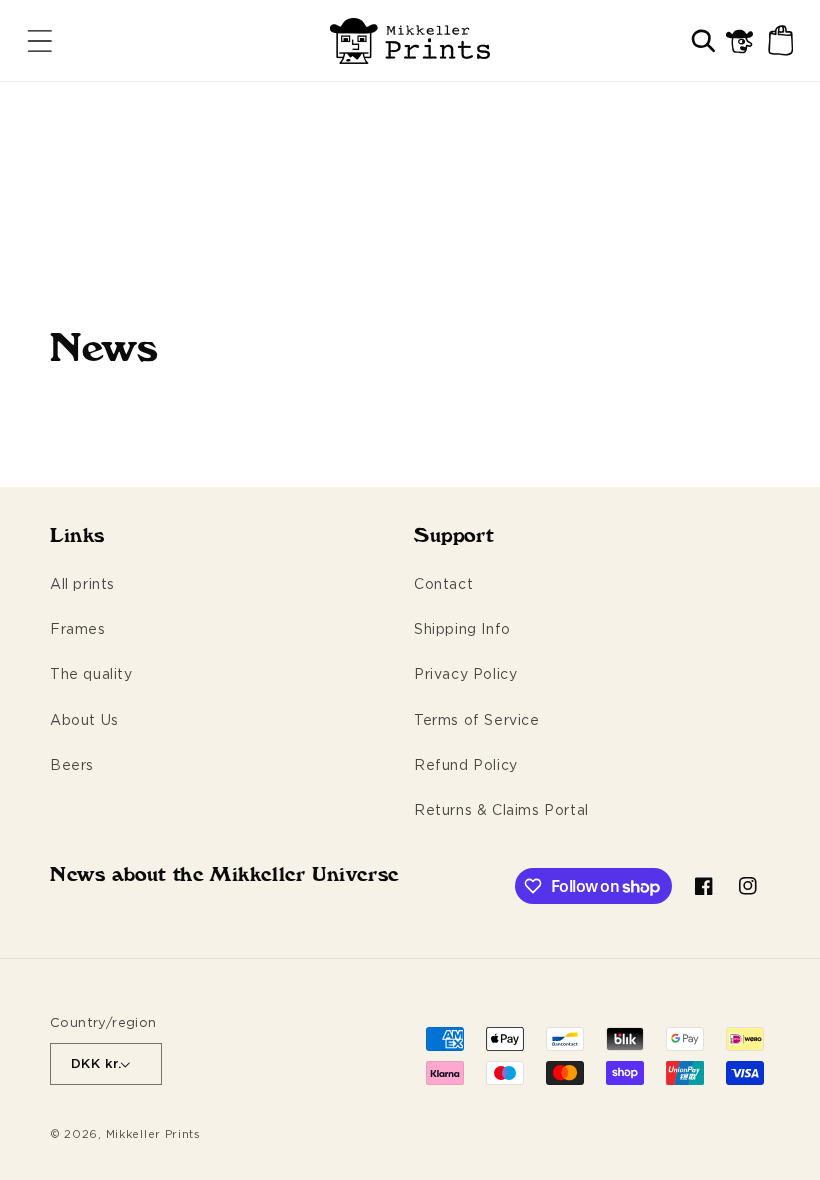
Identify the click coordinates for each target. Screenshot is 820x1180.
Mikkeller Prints (153, 1134)
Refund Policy (466, 764)
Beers (72, 764)
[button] (39, 40)
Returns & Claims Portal (501, 809)
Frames (78, 628)
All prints (82, 583)
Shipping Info (462, 628)
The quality (91, 673)
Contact (443, 583)
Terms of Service (477, 719)
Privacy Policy (465, 673)
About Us (84, 719)
